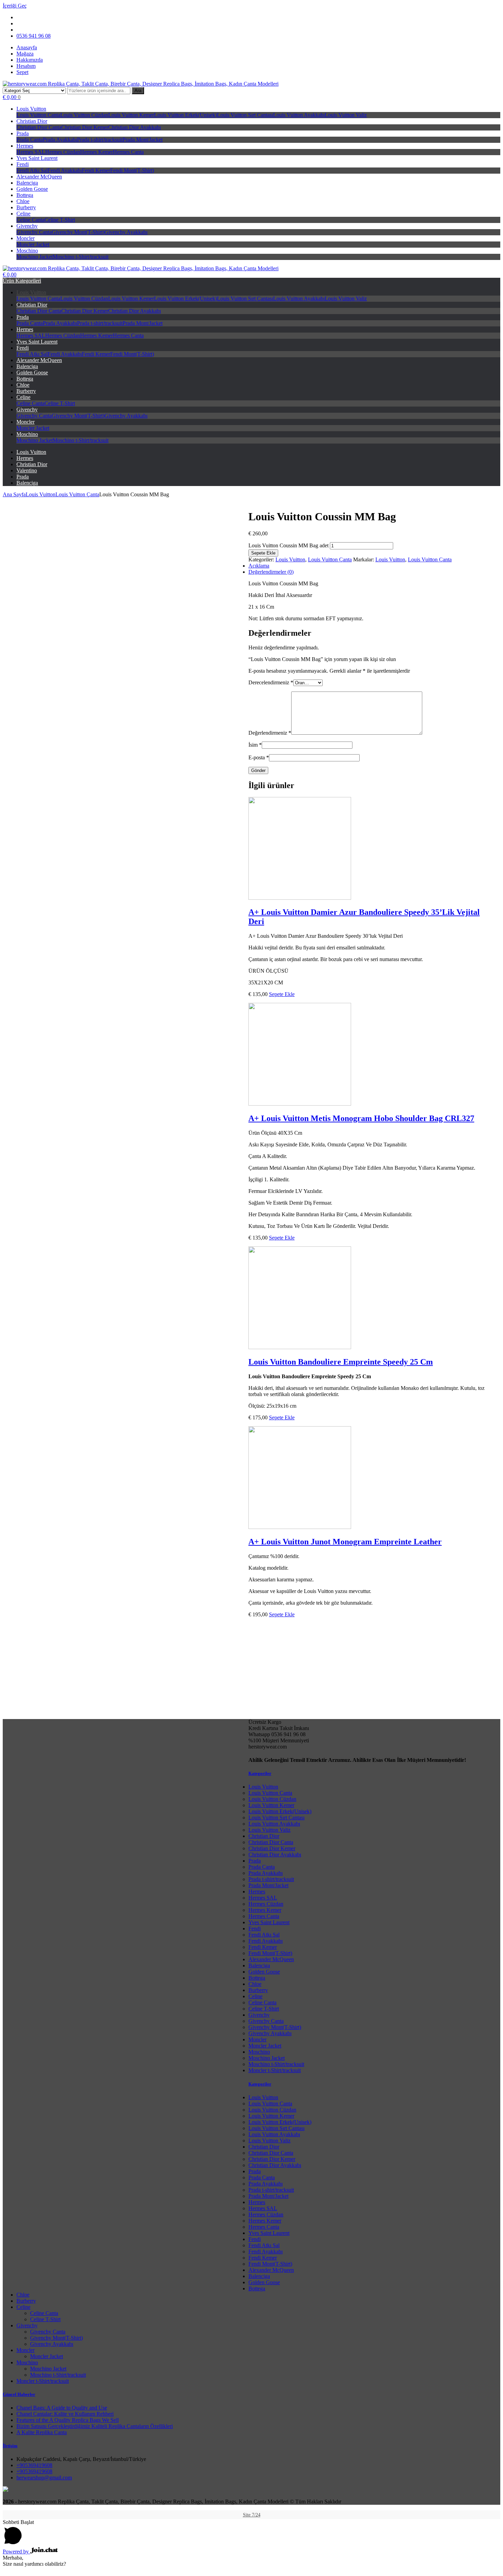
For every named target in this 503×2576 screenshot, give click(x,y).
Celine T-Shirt (60, 220)
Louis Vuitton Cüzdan (84, 115)
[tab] (258, 572)
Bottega (25, 195)
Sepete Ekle (263, 553)
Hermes (25, 146)
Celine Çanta (30, 220)
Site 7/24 (252, 2515)
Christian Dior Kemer (85, 127)
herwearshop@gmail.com (44, 2478)
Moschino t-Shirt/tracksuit (81, 257)
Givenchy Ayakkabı (126, 232)
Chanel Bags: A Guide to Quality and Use (62, 2408)
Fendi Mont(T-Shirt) (132, 170)
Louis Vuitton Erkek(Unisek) (185, 115)
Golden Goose (32, 189)
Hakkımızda (30, 60)
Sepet (22, 72)
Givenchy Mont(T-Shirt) (78, 232)
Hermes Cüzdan (63, 152)
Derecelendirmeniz (271, 682)
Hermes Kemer (96, 152)
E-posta (259, 757)
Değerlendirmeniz (270, 733)
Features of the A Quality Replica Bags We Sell (68, 2420)
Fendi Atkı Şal (32, 170)
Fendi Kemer (96, 170)
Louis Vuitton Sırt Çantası (245, 115)
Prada (23, 133)
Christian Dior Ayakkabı (134, 127)
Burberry (26, 207)
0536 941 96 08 (34, 36)
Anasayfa (27, 47)
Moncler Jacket (33, 244)
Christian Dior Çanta (39, 127)
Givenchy (27, 226)
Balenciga (27, 183)
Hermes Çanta (128, 152)
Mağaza (25, 54)
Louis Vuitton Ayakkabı (299, 115)
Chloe (23, 201)
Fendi (23, 164)
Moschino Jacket (35, 257)
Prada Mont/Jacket (143, 140)
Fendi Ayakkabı (65, 170)
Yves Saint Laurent (37, 158)
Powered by (16, 2552)
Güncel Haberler (19, 2394)
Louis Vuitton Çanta (38, 115)
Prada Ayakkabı (60, 140)
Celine (23, 214)
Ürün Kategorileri (22, 281)
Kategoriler (260, 1773)
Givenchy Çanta (34, 232)
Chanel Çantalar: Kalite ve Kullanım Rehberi (65, 2414)
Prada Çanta (30, 140)
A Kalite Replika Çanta (42, 2432)
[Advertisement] (251, 2334)
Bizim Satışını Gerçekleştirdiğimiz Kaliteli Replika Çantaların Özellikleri (95, 2426)
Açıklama (259, 566)
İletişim (10, 2446)
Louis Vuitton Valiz (346, 115)
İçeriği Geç (15, 6)
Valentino (27, 470)
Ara (138, 91)
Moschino (27, 251)
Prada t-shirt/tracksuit (100, 140)
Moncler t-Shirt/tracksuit (275, 2070)
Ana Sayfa (14, 494)
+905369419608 (34, 2465)
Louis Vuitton (31, 109)
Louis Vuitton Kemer (131, 115)
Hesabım (26, 66)
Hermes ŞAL (31, 152)
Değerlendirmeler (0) (271, 572)
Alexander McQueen (39, 177)
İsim (255, 745)
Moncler (25, 238)
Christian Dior (32, 121)
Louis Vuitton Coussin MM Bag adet (288, 545)
